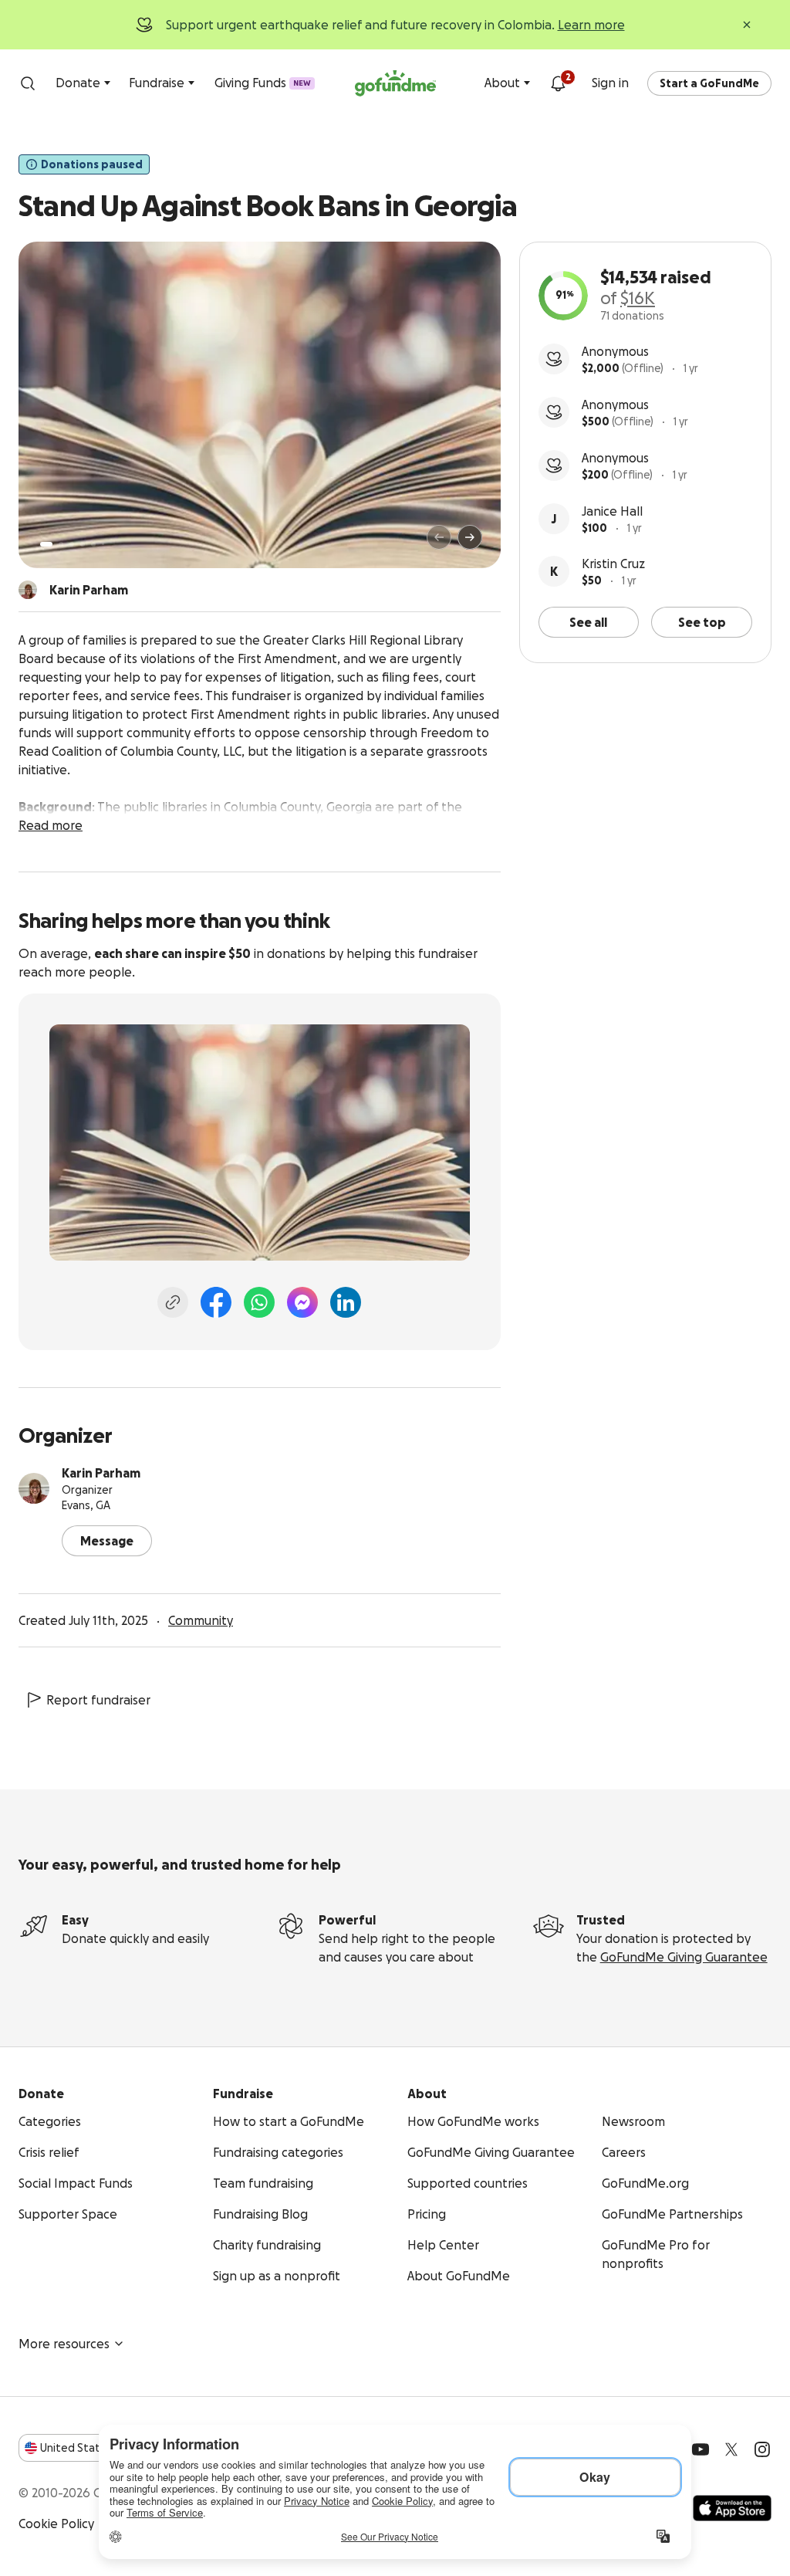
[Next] (470, 537)
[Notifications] (558, 83)
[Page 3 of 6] (72, 544)
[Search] (28, 83)
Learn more (591, 25)
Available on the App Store (732, 2508)
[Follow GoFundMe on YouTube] (701, 2449)
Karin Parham (101, 1473)
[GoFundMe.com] (395, 83)
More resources (64, 2344)
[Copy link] (173, 1302)
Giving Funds (263, 83)
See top (702, 622)
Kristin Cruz (613, 564)
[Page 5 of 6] (93, 544)
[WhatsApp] (259, 1302)
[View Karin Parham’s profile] (34, 1488)
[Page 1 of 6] (46, 544)
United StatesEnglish (98, 2448)
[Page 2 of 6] (61, 544)
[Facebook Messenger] (302, 1302)
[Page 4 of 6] (83, 544)
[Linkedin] (346, 1302)
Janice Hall (612, 511)
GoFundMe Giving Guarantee (684, 1957)
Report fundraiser (98, 1700)
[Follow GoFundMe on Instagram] (762, 2449)
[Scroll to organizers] (28, 590)
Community (201, 1620)
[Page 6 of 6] (103, 544)
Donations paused (92, 164)
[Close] (747, 25)
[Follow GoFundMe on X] (731, 2449)
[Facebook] (216, 1302)
